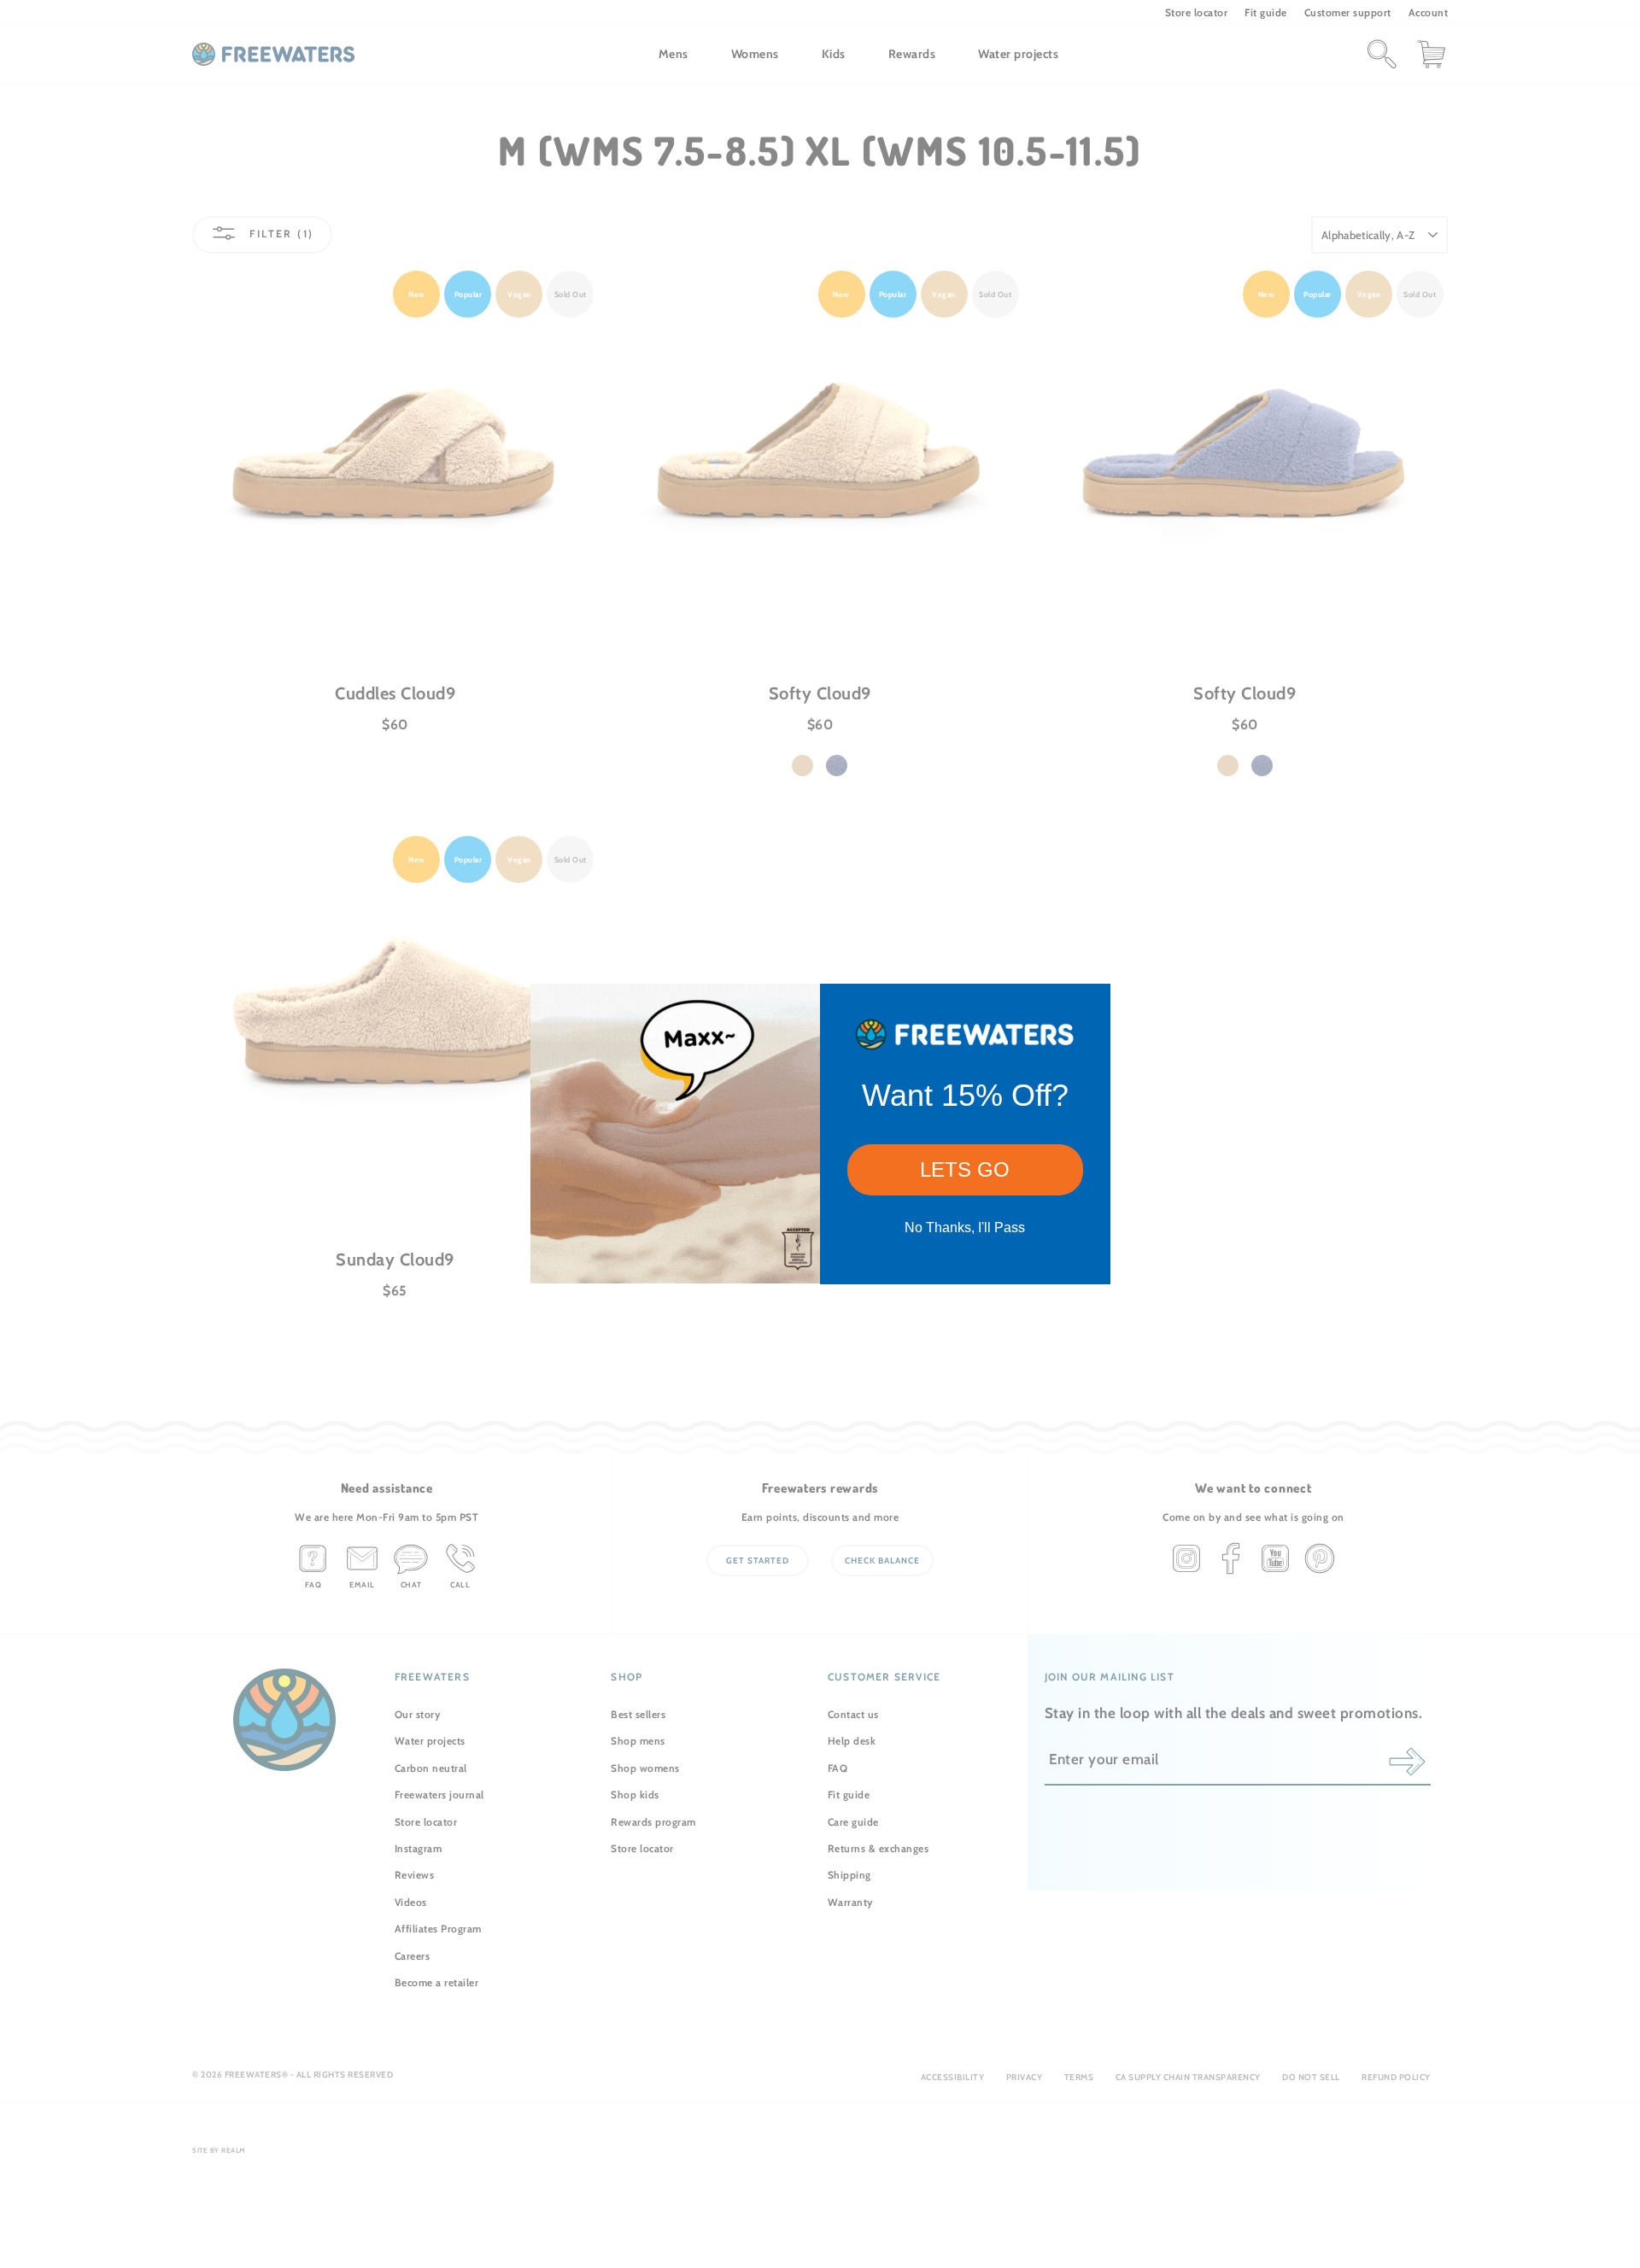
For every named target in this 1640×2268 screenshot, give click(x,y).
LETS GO (965, 1169)
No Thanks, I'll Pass (965, 1228)
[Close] (1090, 1004)
